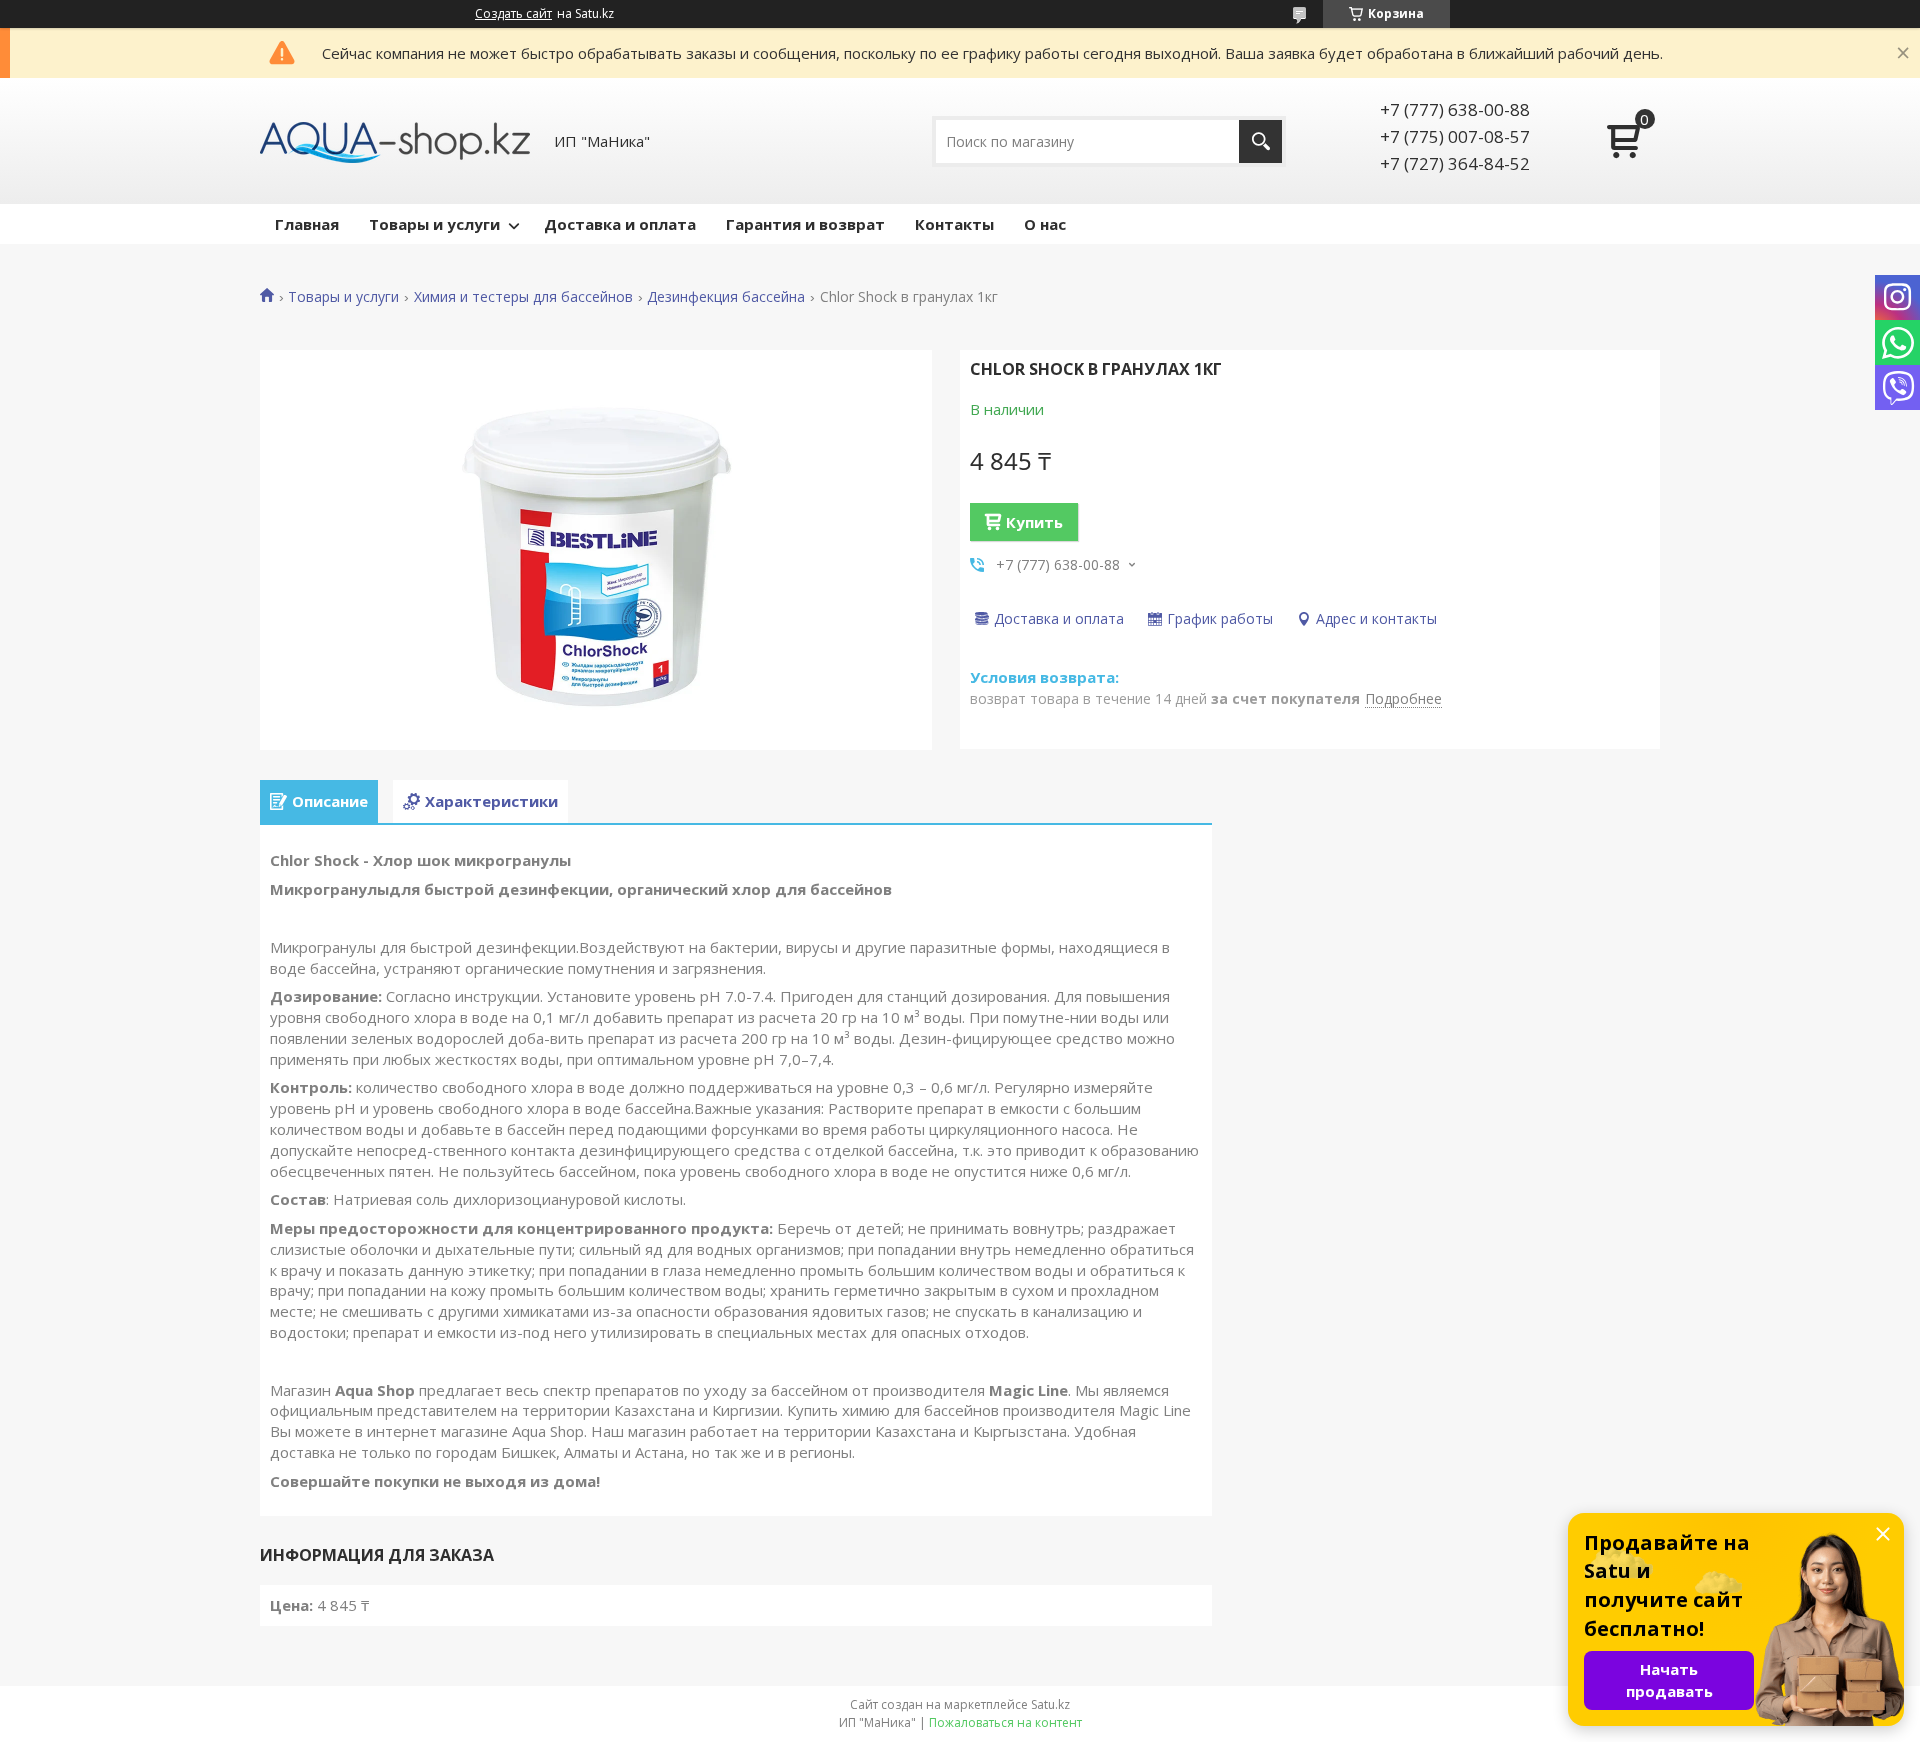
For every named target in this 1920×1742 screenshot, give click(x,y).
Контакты (954, 224)
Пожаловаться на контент (1005, 1722)
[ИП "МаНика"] (395, 141)
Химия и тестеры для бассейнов (523, 297)
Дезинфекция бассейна (726, 297)
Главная (307, 224)
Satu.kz (1050, 1704)
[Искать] (1260, 141)
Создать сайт (513, 14)
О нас (1045, 224)
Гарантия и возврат (805, 224)
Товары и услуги (434, 224)
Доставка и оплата (620, 224)
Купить (1034, 522)
